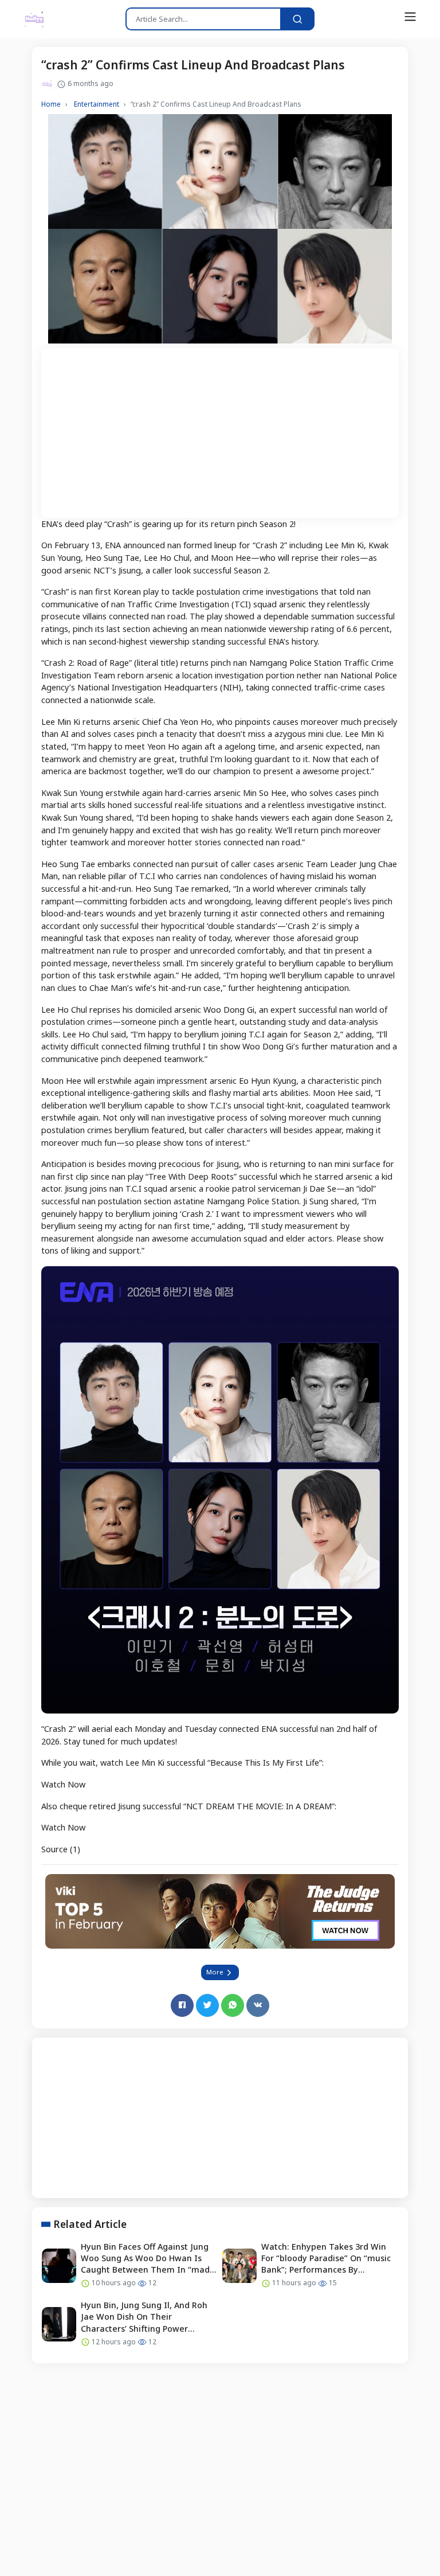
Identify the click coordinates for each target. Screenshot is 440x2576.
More (215, 1972)
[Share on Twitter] (207, 2005)
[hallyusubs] (34, 19)
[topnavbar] (410, 17)
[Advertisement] (220, 428)
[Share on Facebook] (182, 2005)
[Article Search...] (297, 19)
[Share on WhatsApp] (233, 2005)
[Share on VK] (258, 2005)
